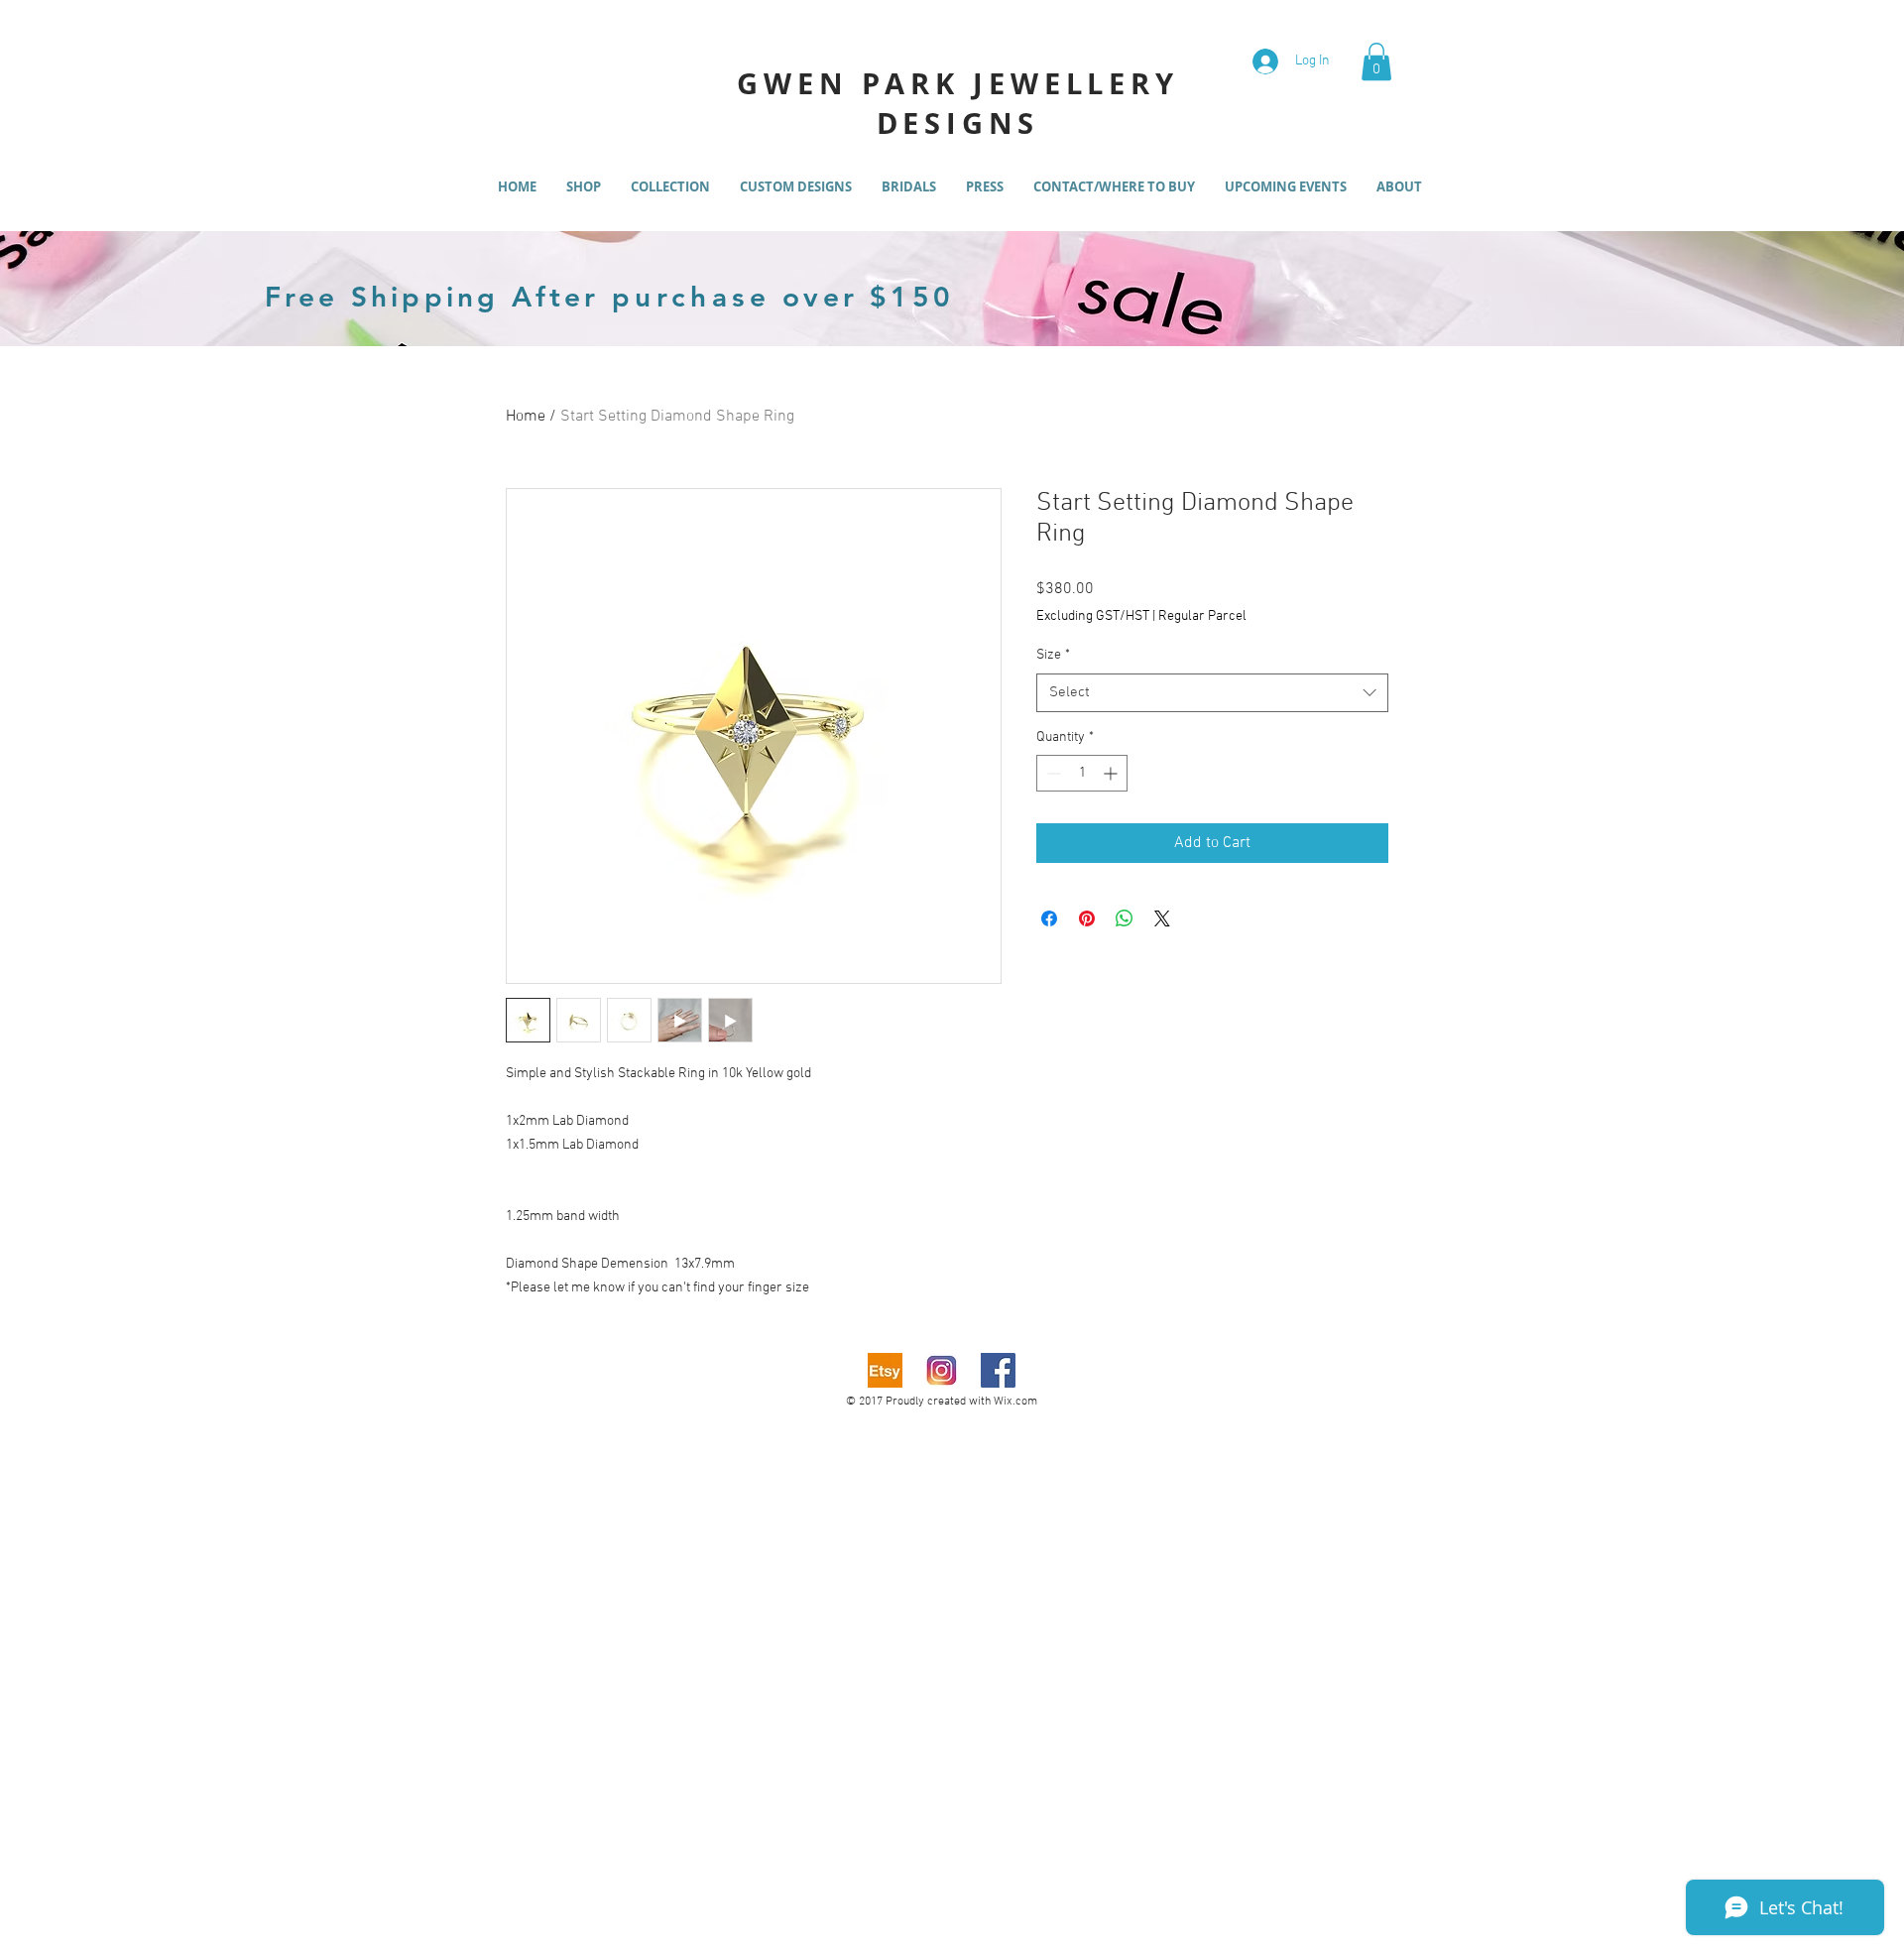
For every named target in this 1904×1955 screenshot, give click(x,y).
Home (526, 417)
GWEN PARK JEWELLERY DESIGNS (957, 103)
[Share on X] (1162, 918)
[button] (1376, 61)
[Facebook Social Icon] (998, 1370)
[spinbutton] (1082, 773)
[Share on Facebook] (1049, 918)
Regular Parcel (1202, 616)
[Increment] (1112, 773)
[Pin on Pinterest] (1087, 918)
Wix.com (1015, 1402)
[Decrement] (1052, 773)
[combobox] (1212, 693)
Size (1053, 655)
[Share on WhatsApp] (1125, 918)
